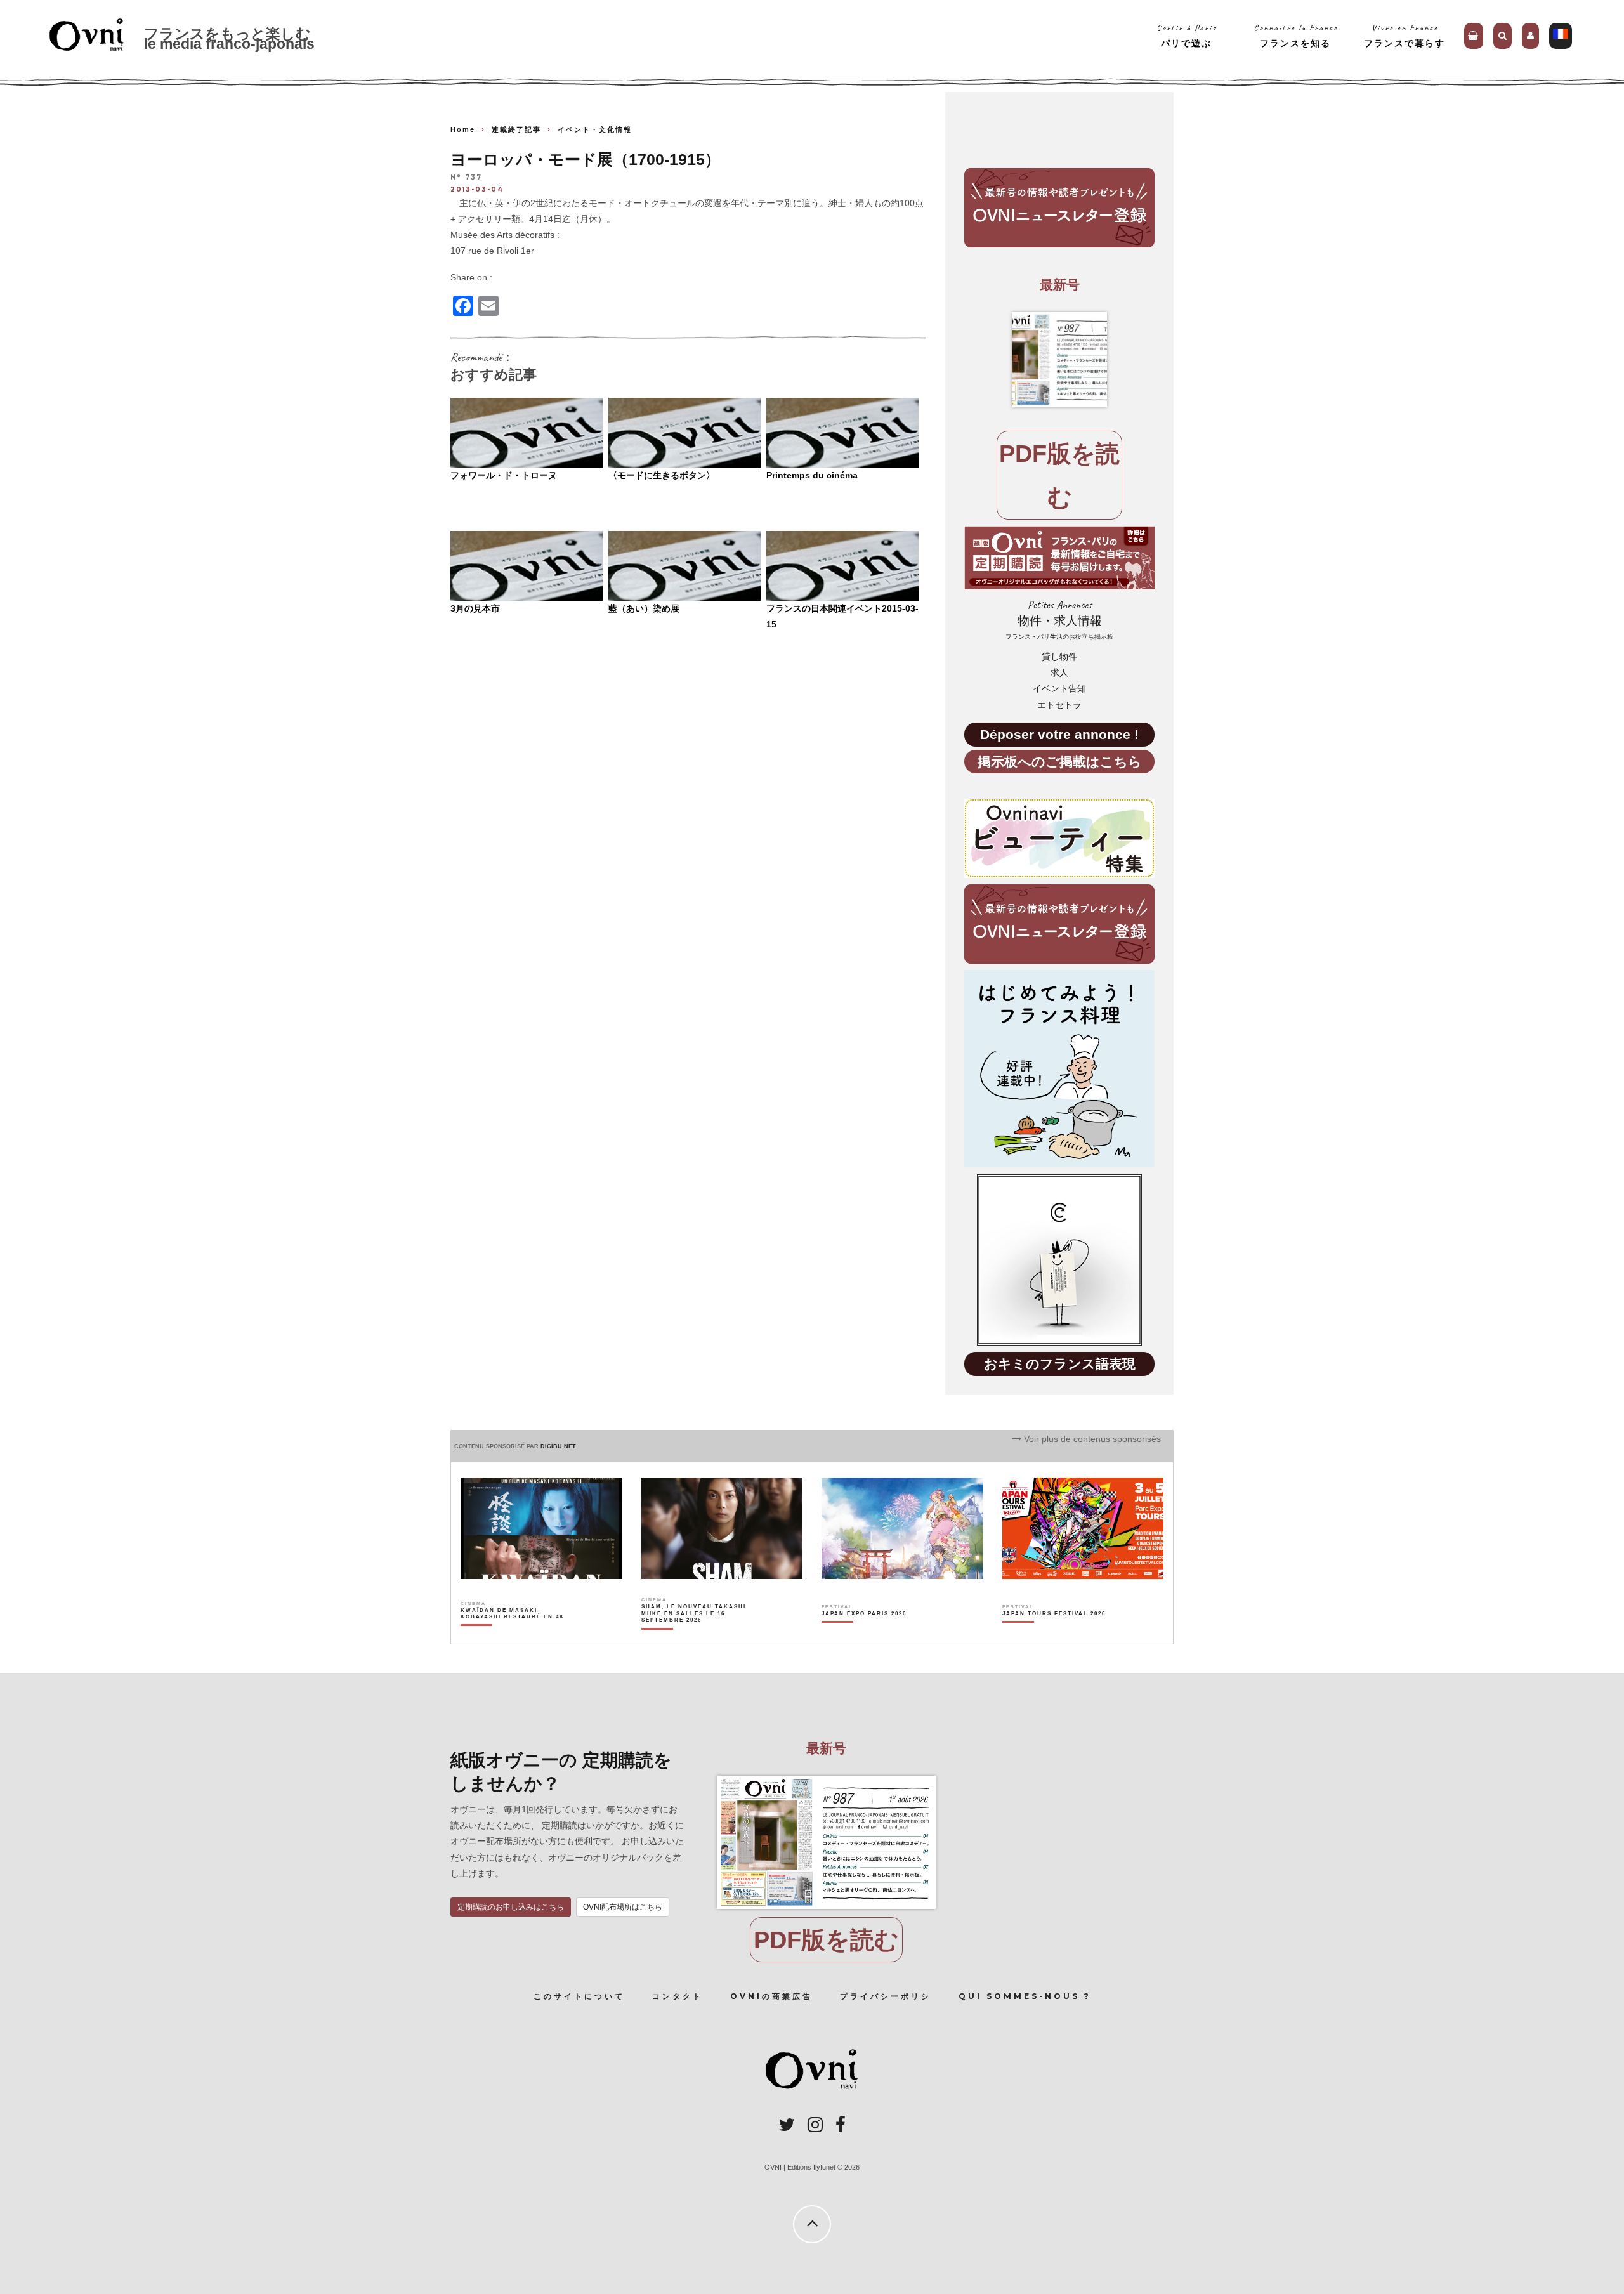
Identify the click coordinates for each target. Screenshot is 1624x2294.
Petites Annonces (1059, 619)
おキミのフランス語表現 (1060, 1364)
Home (463, 129)
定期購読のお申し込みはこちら (511, 1907)
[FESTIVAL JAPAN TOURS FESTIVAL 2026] (1054, 1635)
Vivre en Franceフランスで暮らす (1405, 35)
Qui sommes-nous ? (1025, 1996)
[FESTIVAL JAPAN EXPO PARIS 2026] (864, 1635)
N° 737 (466, 178)
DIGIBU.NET (558, 1446)
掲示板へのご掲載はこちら (1060, 762)
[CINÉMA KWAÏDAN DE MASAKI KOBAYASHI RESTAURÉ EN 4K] (514, 1635)
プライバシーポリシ (886, 1996)
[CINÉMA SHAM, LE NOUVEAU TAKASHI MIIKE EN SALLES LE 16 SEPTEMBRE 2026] (694, 1635)
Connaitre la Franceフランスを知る (1296, 35)
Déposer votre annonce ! (1059, 734)
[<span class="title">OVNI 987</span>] (1059, 360)
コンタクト (678, 1996)
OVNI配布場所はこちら (623, 1907)
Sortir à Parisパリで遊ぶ (1187, 35)
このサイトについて (579, 1996)
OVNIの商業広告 (771, 1996)
